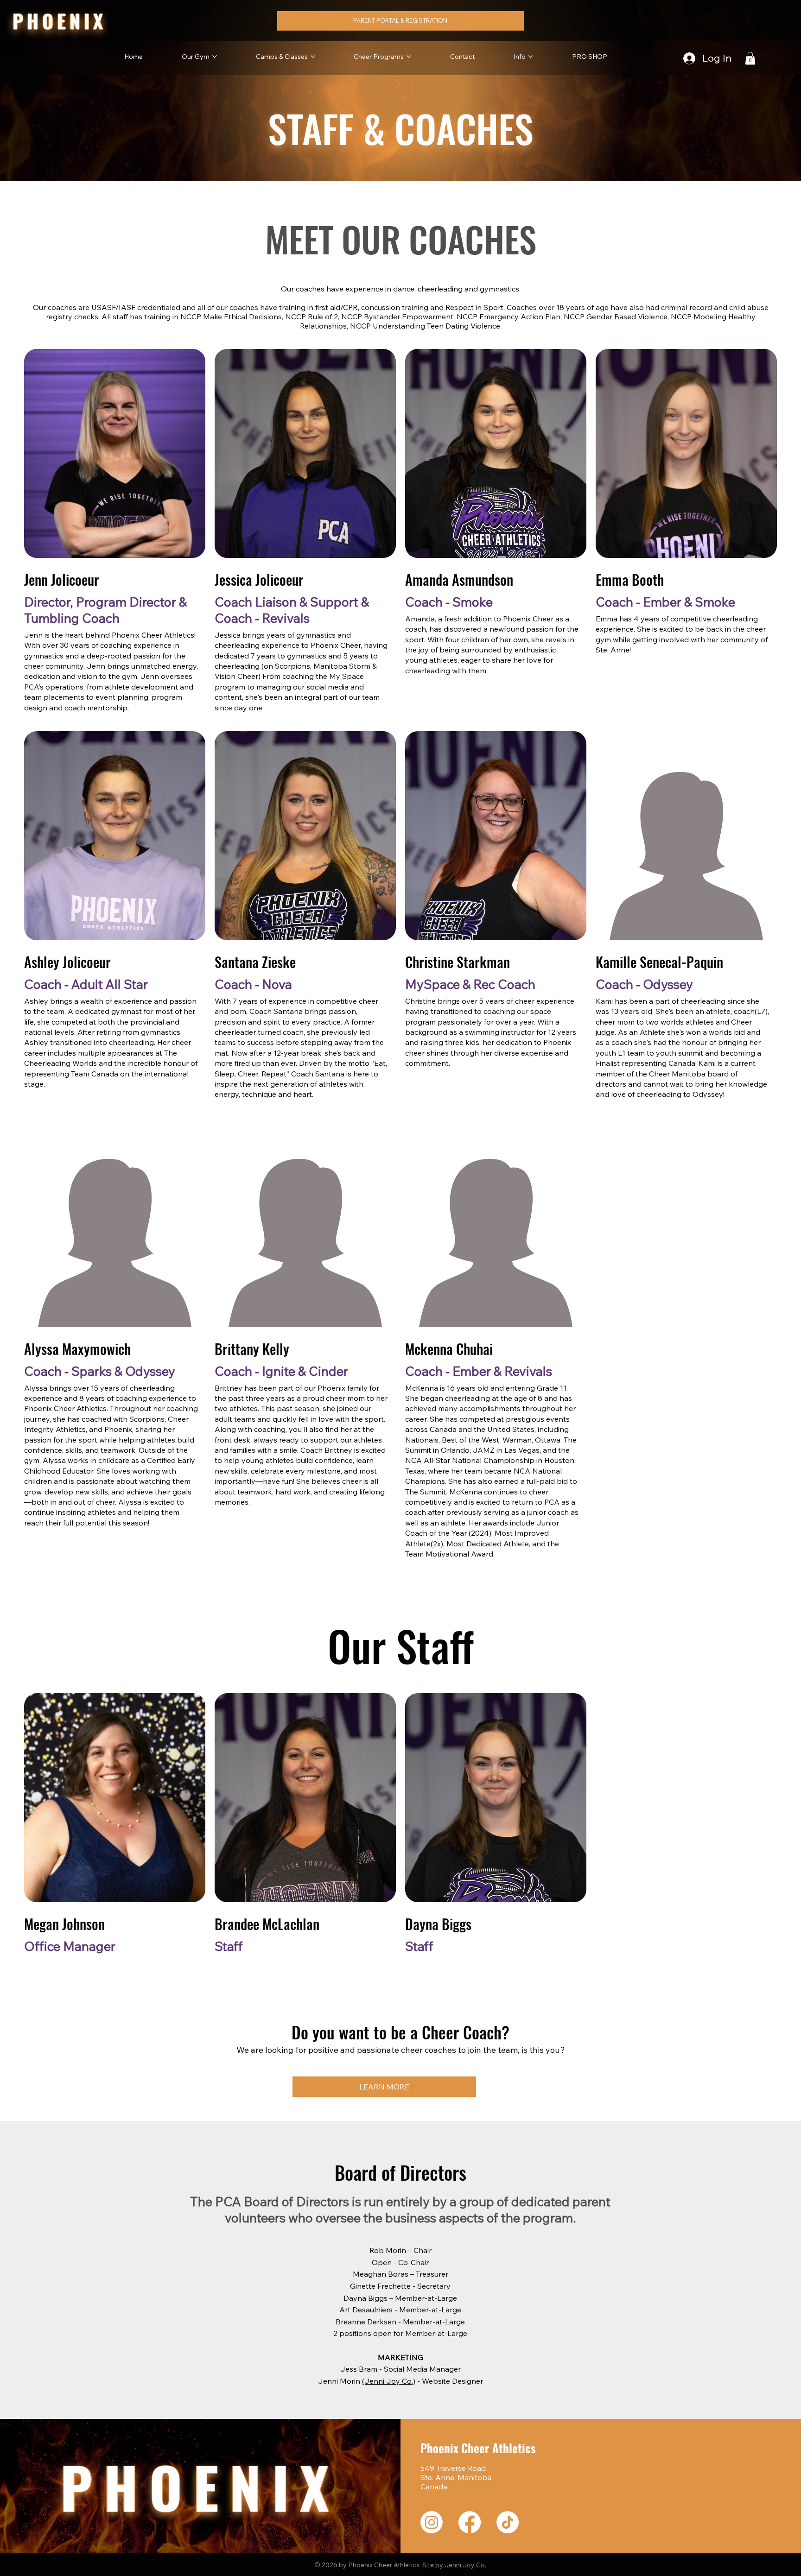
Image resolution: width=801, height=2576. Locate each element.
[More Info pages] (531, 57)
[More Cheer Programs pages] (409, 57)
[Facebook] (470, 2522)
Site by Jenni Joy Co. (454, 2565)
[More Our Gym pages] (215, 57)
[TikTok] (508, 2522)
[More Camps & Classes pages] (313, 57)
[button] (750, 58)
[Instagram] (432, 2522)
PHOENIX (60, 21)
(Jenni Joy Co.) (389, 2381)
